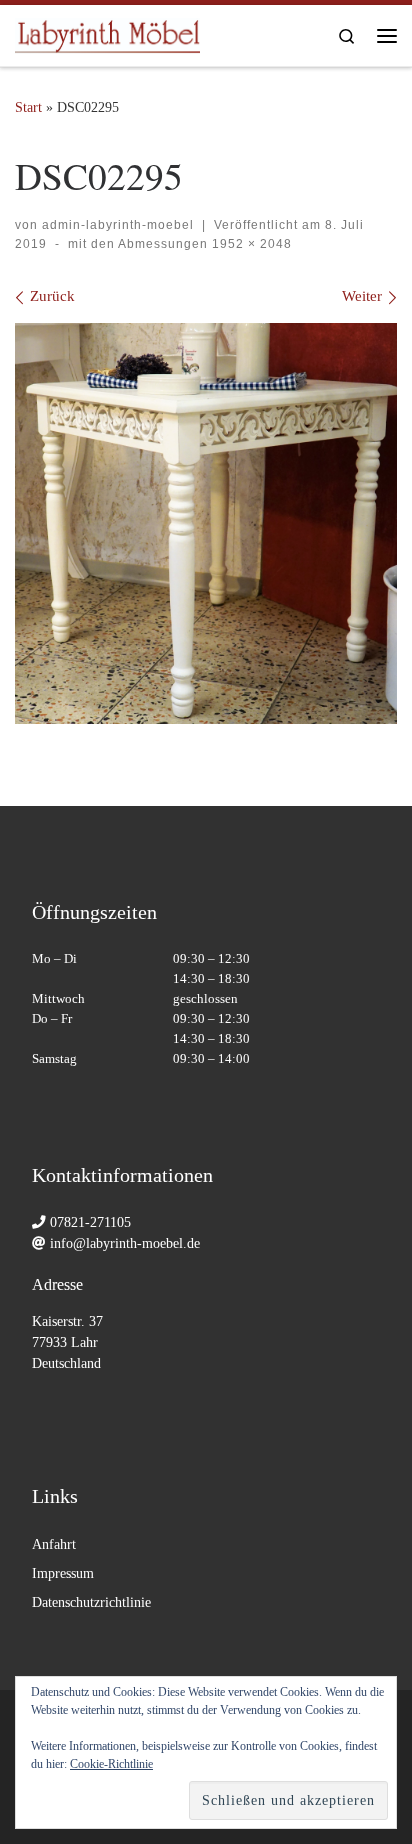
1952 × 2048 (250, 244)
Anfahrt (54, 1544)
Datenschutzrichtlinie (91, 1602)
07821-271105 (90, 1222)
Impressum (63, 1573)
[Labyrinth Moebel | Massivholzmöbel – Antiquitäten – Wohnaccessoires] (107, 32)
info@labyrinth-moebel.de (125, 1243)
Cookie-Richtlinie (111, 1764)
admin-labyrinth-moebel (118, 225)
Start (28, 107)
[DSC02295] (206, 523)
